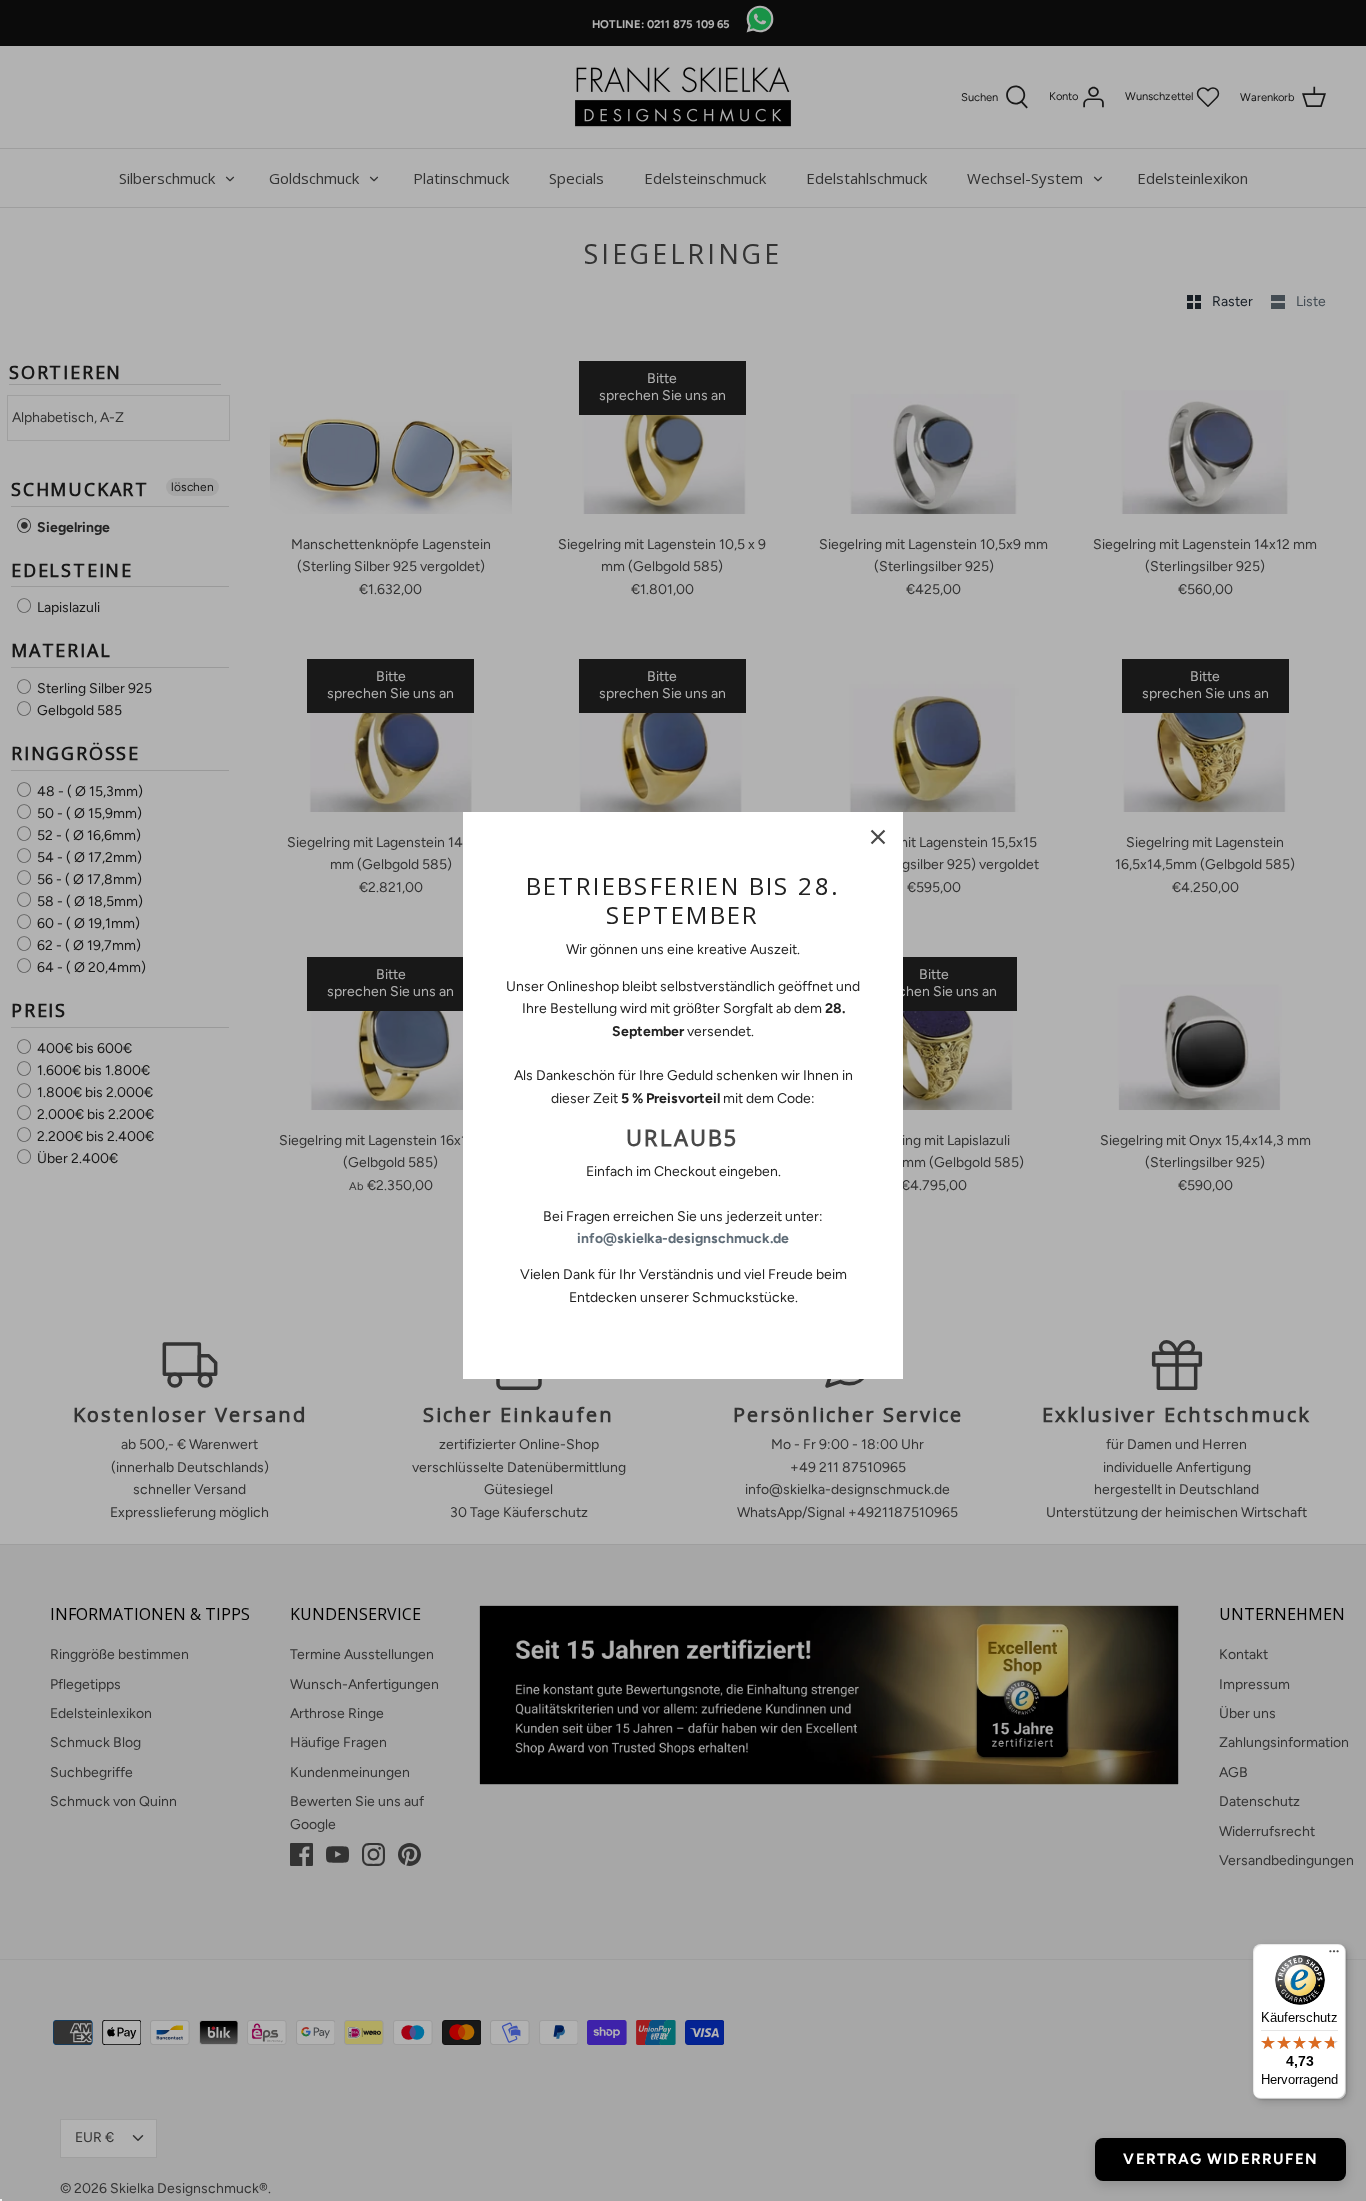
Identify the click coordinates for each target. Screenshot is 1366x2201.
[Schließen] (878, 837)
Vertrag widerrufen (1220, 2159)
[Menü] (1334, 1956)
